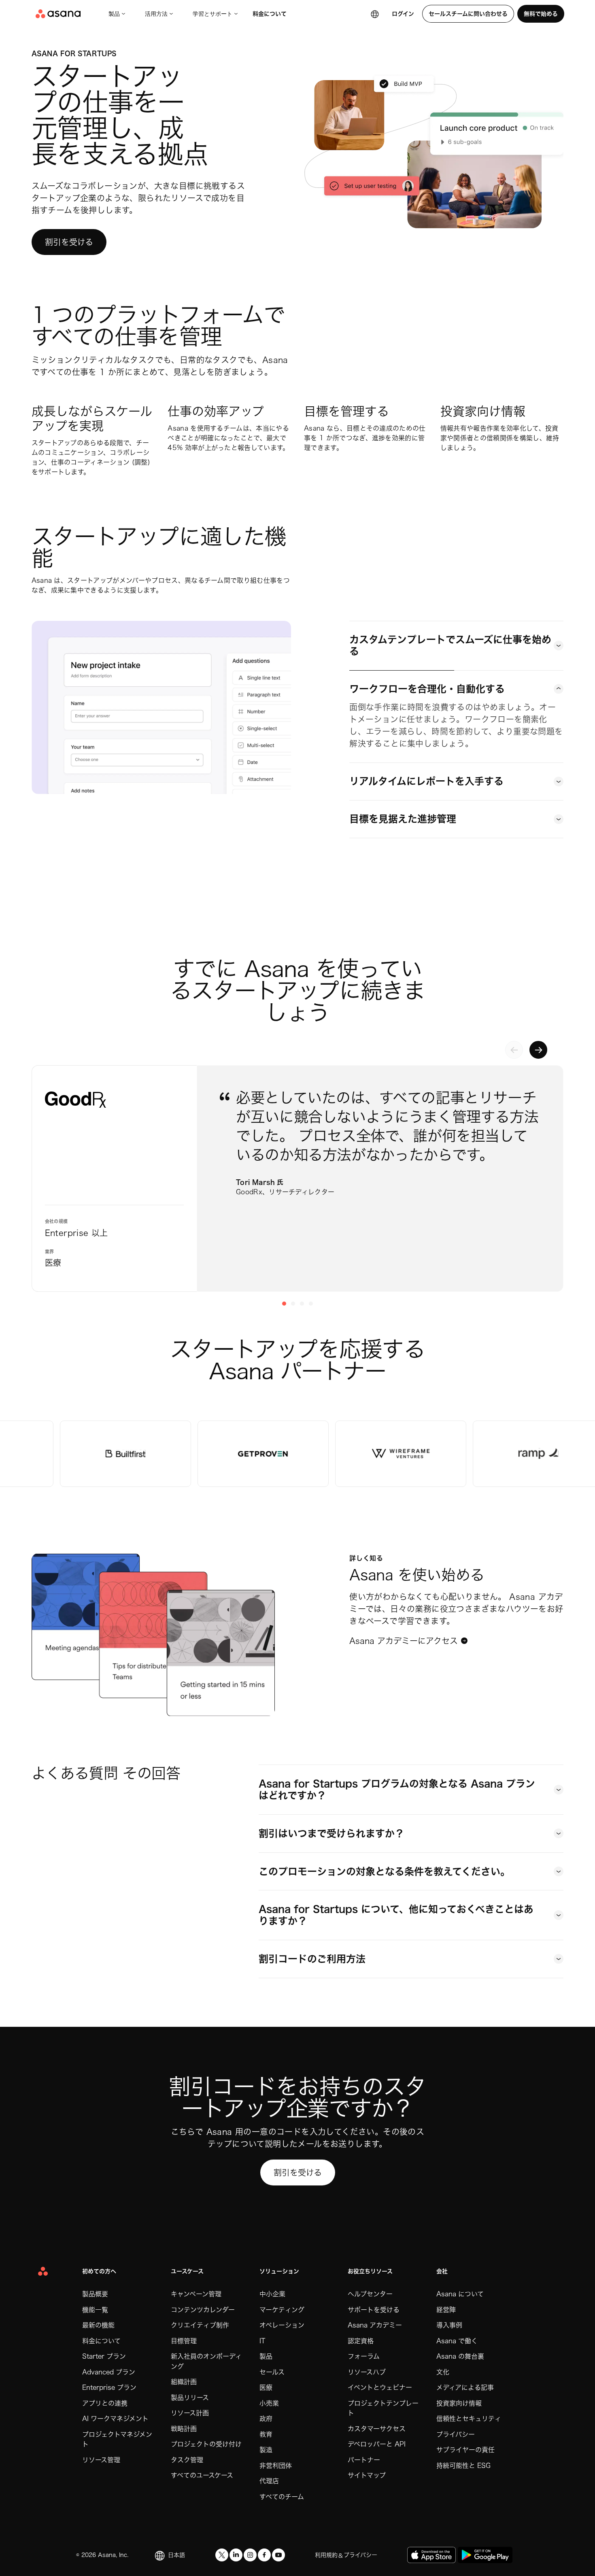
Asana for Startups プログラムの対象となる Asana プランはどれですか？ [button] (397, 1789)
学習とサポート (212, 14)
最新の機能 (98, 2325)
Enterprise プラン (109, 2387)
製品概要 (95, 2294)
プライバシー (456, 2434)
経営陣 (446, 2310)
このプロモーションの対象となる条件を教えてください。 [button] (384, 1871)
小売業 (269, 2403)
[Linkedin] (236, 2555)
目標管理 (184, 2341)
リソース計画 (190, 2413)
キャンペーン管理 (196, 2294)
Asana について (460, 2294)
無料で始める (541, 14)
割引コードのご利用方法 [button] (312, 1959)
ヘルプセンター (370, 2294)
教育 (266, 2434)
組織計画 (184, 2382)
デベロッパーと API (377, 2444)
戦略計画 (184, 2429)
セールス (272, 2372)
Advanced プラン (109, 2372)
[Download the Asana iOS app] (431, 2555)
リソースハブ (367, 2372)
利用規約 (326, 2555)
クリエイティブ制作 (200, 2325)
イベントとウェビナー (380, 2387)
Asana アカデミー (375, 2325)
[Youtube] (278, 2555)
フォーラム (364, 2356)
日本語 (176, 2555)
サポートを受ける (374, 2310)
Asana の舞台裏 (460, 2356)
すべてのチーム (282, 2497)
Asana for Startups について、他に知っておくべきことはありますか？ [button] (396, 1915)
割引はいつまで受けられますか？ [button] (331, 1833)
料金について (270, 14)
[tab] (456, 646)
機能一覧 (95, 2310)
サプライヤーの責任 (465, 2450)
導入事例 (449, 2325)
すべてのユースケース (202, 2475)
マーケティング (282, 2310)
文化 (443, 2372)
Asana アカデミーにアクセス (404, 1641)
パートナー (364, 2460)
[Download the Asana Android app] (485, 2555)
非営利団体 (276, 2466)
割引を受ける (69, 242)
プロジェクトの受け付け (206, 2444)
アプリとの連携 (105, 2403)
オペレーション (282, 2325)
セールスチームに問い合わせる (468, 14)
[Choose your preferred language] (375, 14)
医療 (266, 2387)
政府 (266, 2419)
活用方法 (156, 14)
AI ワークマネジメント (115, 2419)
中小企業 (272, 2294)
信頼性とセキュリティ (469, 2419)
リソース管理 (101, 2460)
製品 (114, 14)
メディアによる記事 (465, 2387)
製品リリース (190, 2398)
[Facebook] (264, 2555)
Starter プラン (104, 2356)
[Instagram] (250, 2555)
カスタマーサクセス (377, 2429)
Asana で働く (457, 2341)
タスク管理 (187, 2460)
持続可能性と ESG (463, 2466)
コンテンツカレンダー (203, 2310)
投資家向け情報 (459, 2403)
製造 (266, 2450)
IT (262, 2341)
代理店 (269, 2481)
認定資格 (361, 2341)
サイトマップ (367, 2475)
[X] (222, 2555)
